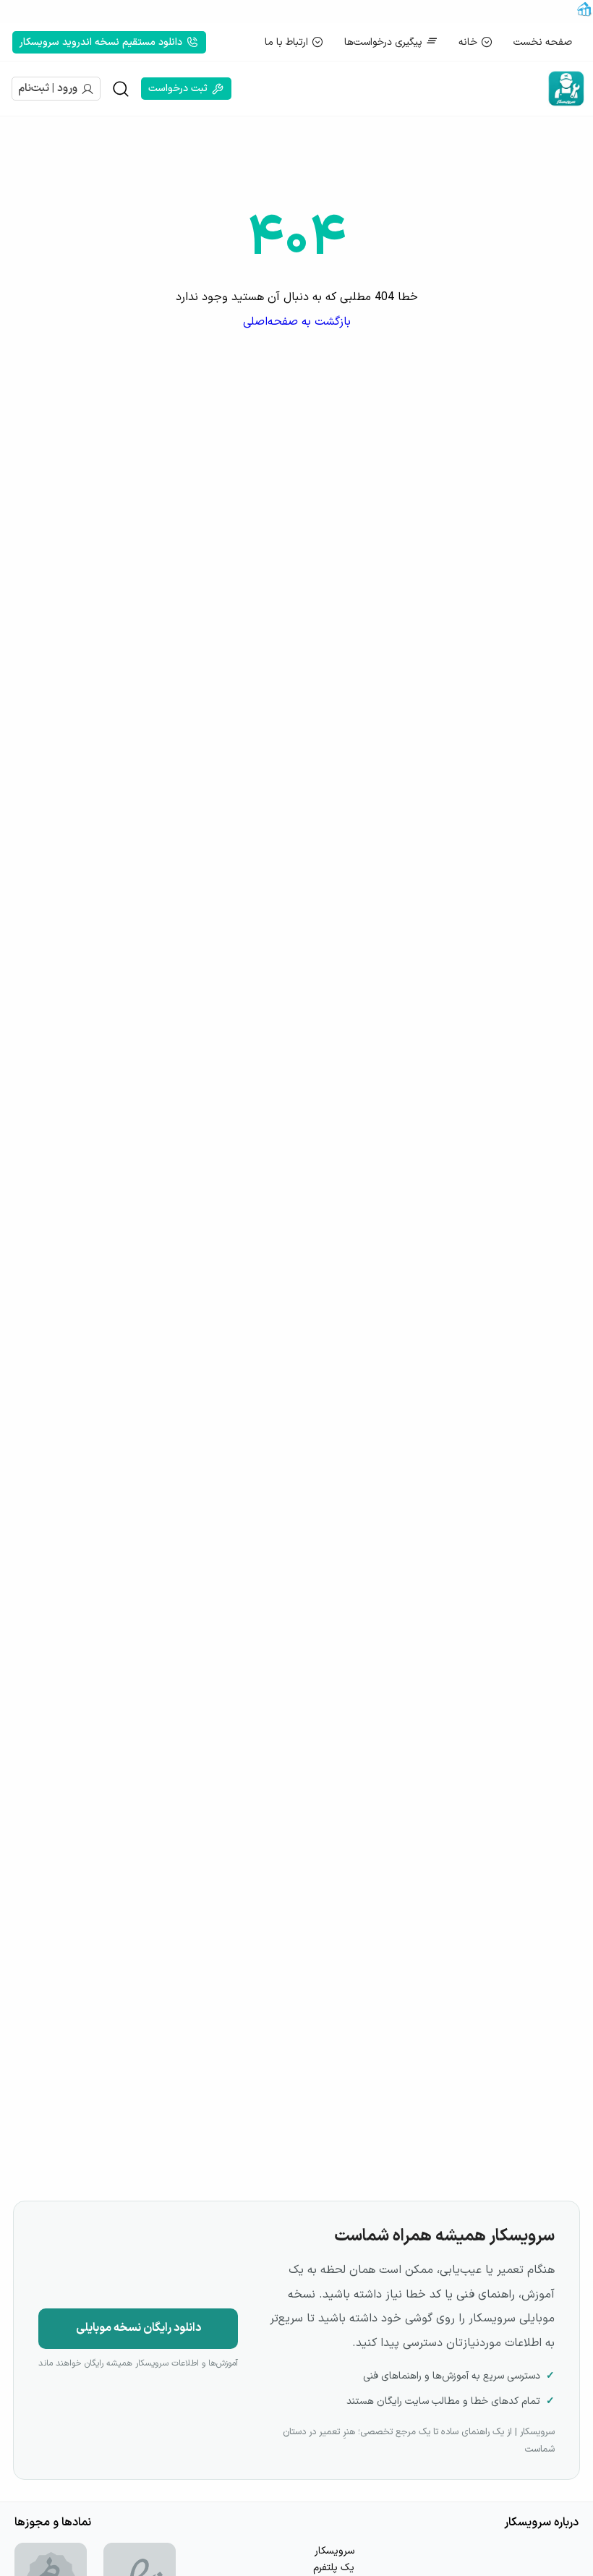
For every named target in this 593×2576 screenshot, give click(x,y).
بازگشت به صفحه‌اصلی (297, 322)
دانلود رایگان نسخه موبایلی (138, 2328)
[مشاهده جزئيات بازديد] (584, 14)
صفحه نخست (543, 42)
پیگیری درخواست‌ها (383, 42)
